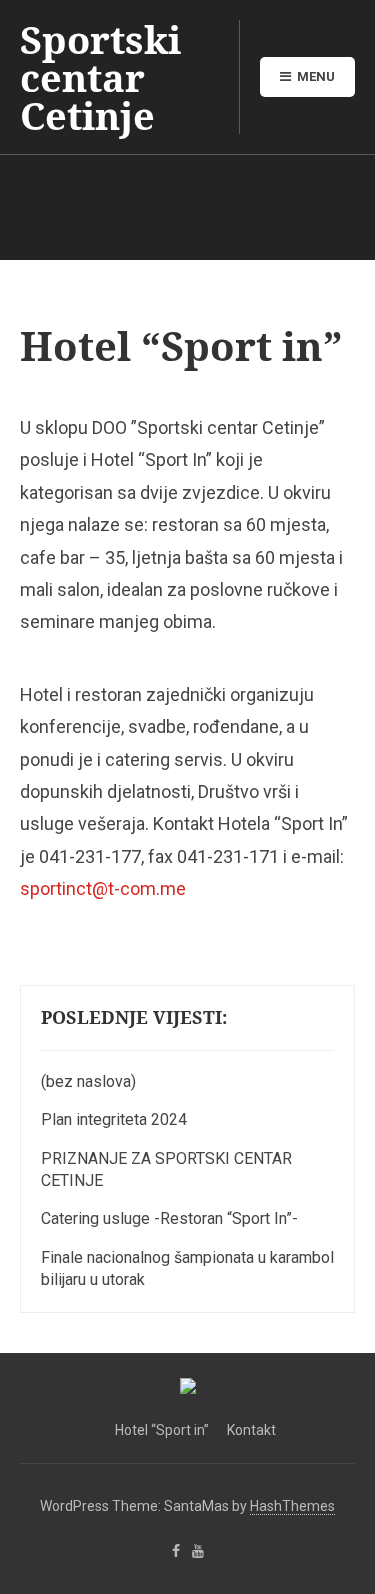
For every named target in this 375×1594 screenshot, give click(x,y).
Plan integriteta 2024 (114, 1119)
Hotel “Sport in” (162, 1430)
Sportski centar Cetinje (100, 77)
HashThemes (292, 1506)
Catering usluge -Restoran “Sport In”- (169, 1218)
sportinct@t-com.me (103, 888)
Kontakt (251, 1430)
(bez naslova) (88, 1081)
